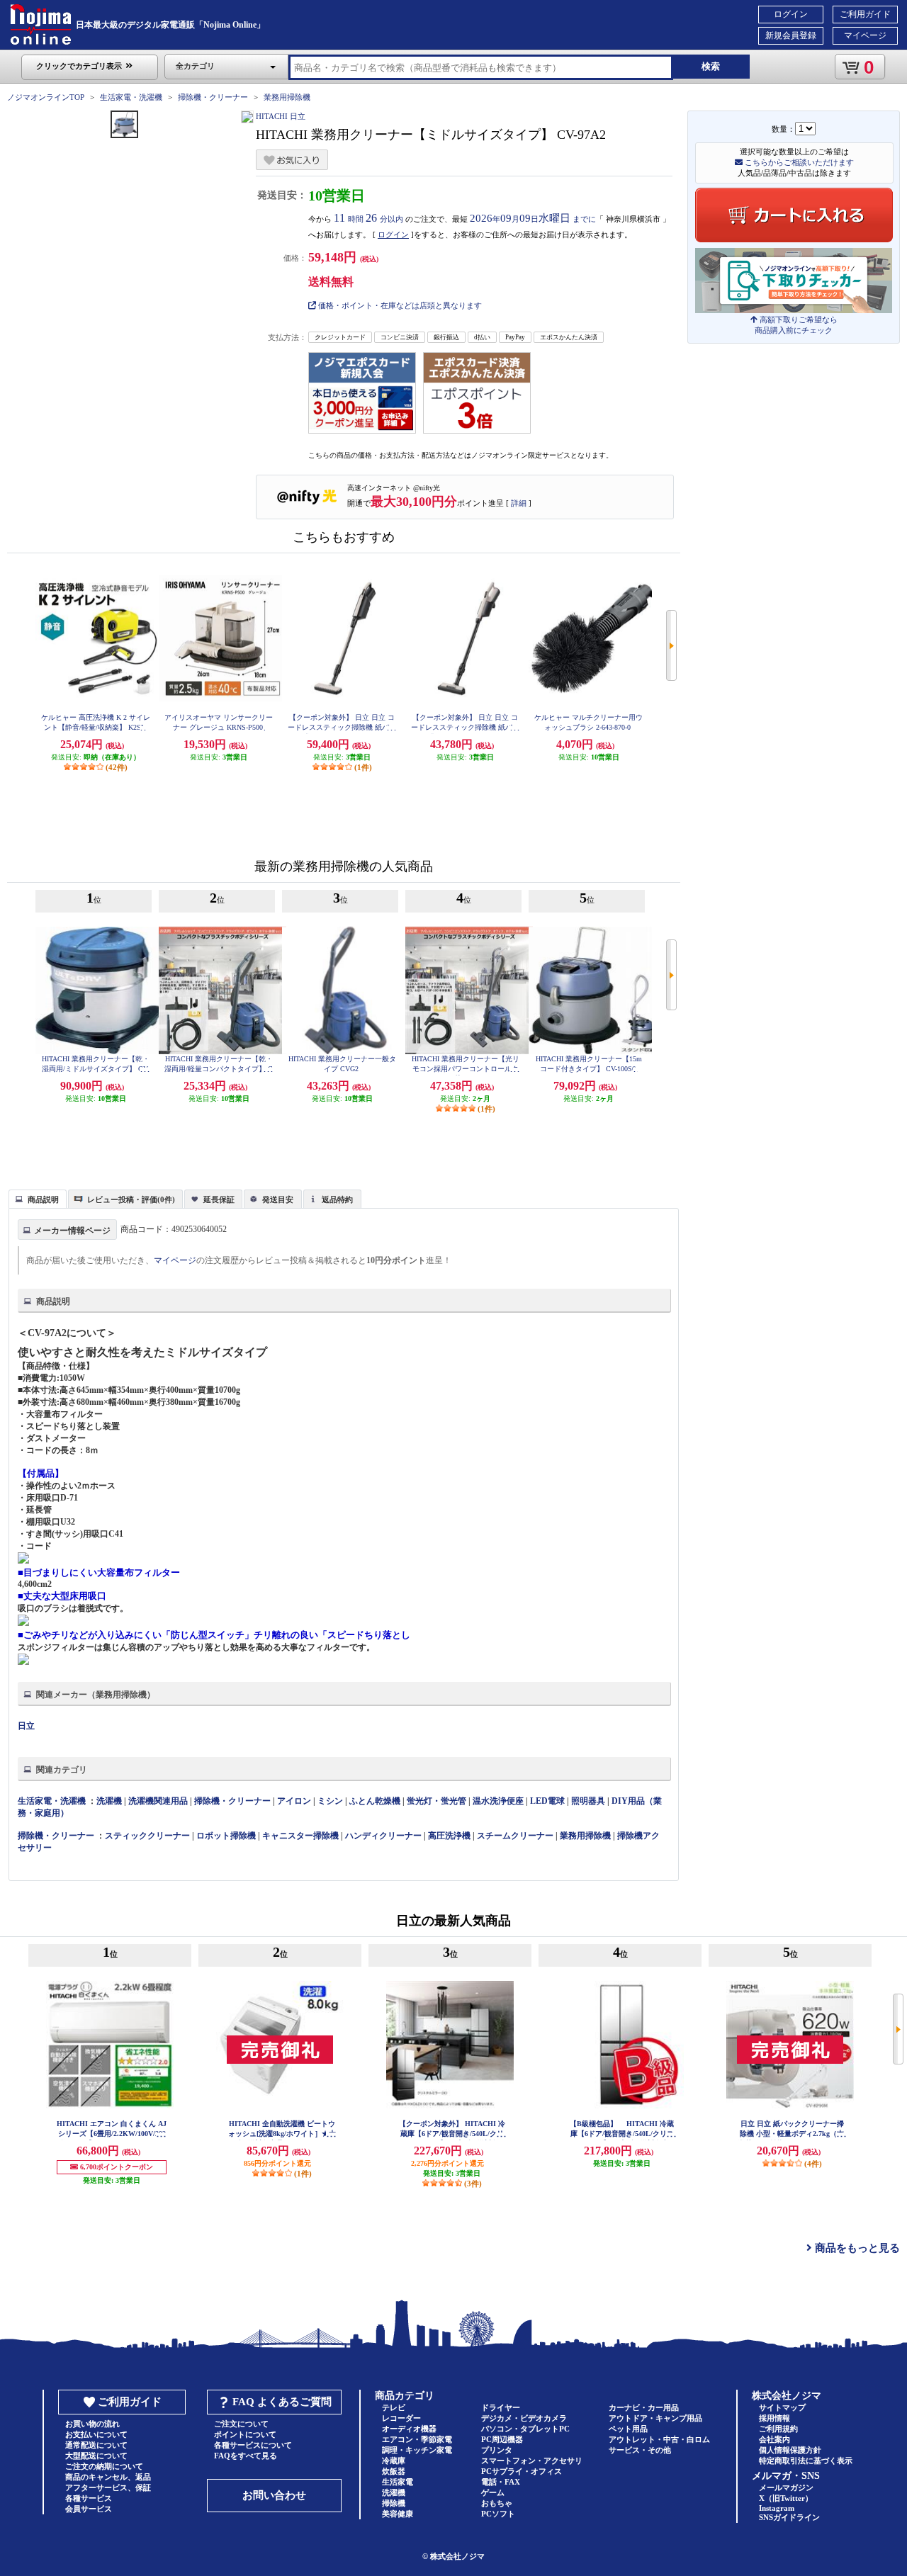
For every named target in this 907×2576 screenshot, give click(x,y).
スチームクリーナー (515, 1836)
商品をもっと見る (856, 2248)
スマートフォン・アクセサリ (532, 2461)
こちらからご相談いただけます (798, 162)
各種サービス (89, 2498)
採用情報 (774, 2418)
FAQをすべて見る (246, 2456)
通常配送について (96, 2445)
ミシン (330, 1801)
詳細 (519, 503)
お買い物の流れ (92, 2424)
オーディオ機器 (409, 2429)
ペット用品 (628, 2429)
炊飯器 (394, 2471)
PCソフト (498, 2514)
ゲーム (493, 2492)
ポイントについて (245, 2434)
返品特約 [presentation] (337, 1199)
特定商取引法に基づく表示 (806, 2461)
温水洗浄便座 (498, 1801)
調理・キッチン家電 (417, 2450)
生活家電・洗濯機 (131, 97)
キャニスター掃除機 (300, 1836)
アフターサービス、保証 (108, 2487)
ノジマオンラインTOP (46, 97)
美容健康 (398, 2514)
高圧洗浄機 (449, 1836)
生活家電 (398, 2482)
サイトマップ (782, 2407)
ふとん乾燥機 (375, 1801)
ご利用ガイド (865, 14)
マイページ (865, 35)
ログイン (791, 14)
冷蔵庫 (394, 2461)
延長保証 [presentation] (219, 1199)
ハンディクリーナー (383, 1836)
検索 (711, 66)
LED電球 (547, 1801)
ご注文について (241, 2424)
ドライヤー (501, 2407)
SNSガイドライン (789, 2517)
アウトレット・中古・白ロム (659, 2439)
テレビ (394, 2407)
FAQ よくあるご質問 (282, 2402)
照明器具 (588, 1801)
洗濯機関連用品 (158, 1801)
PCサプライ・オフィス (522, 2471)
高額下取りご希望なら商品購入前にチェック (796, 325)
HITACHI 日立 (281, 116)
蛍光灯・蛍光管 (436, 1801)
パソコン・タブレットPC (525, 2429)
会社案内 (774, 2439)
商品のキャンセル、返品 (108, 2477)
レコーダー (401, 2418)
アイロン (294, 1801)
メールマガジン (786, 2487)
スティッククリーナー (147, 1836)
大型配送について (96, 2456)
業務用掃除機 (287, 97)
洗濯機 (109, 1801)
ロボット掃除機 (226, 1836)
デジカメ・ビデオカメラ (524, 2418)
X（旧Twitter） (786, 2498)
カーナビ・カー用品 (644, 2407)
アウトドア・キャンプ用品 (655, 2418)
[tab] (38, 1199)
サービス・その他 (640, 2450)
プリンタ (497, 2450)
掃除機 (394, 2503)
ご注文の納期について (104, 2466)
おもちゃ (497, 2503)
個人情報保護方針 (790, 2450)
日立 (26, 1726)
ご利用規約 (778, 2429)
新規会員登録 (791, 35)
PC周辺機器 (502, 2439)
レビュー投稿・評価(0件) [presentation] (131, 1199)
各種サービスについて (253, 2445)
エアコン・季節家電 (417, 2439)
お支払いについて (96, 2434)
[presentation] (36, 1198)
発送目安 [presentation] (278, 1199)
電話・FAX (501, 2482)
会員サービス (89, 2509)
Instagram (777, 2508)
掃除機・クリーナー (213, 97)
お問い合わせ (274, 2495)
